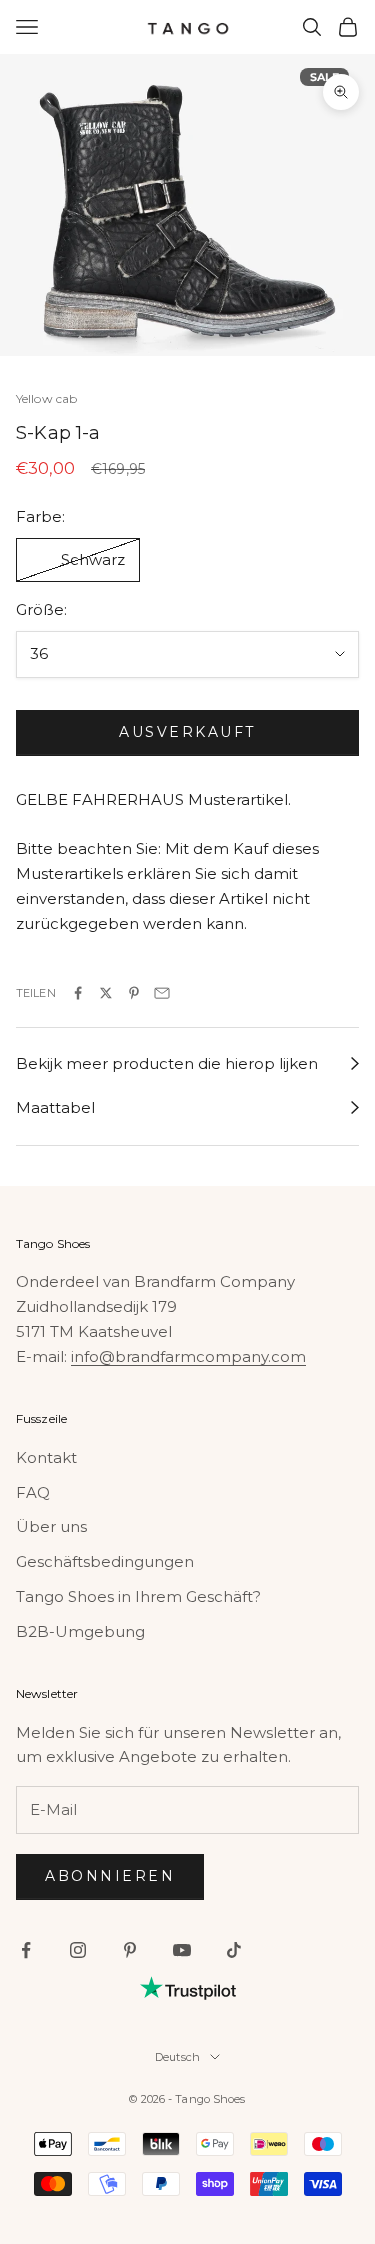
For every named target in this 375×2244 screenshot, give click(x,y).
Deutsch (177, 2057)
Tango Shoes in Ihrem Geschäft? (138, 1596)
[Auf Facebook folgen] (26, 1950)
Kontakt (46, 1457)
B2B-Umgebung (80, 1631)
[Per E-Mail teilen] (162, 993)
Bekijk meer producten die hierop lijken (167, 1063)
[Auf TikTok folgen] (234, 1950)
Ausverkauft (187, 732)
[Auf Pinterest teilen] (134, 993)
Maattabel (55, 1107)
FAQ (33, 1492)
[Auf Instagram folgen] (78, 1950)
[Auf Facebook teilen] (78, 993)
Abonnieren (110, 1876)
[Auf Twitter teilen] (106, 993)
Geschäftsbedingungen (105, 1561)
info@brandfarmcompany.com (188, 1356)
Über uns (51, 1526)
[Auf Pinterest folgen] (130, 1950)
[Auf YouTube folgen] (182, 1950)
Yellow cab (46, 398)
